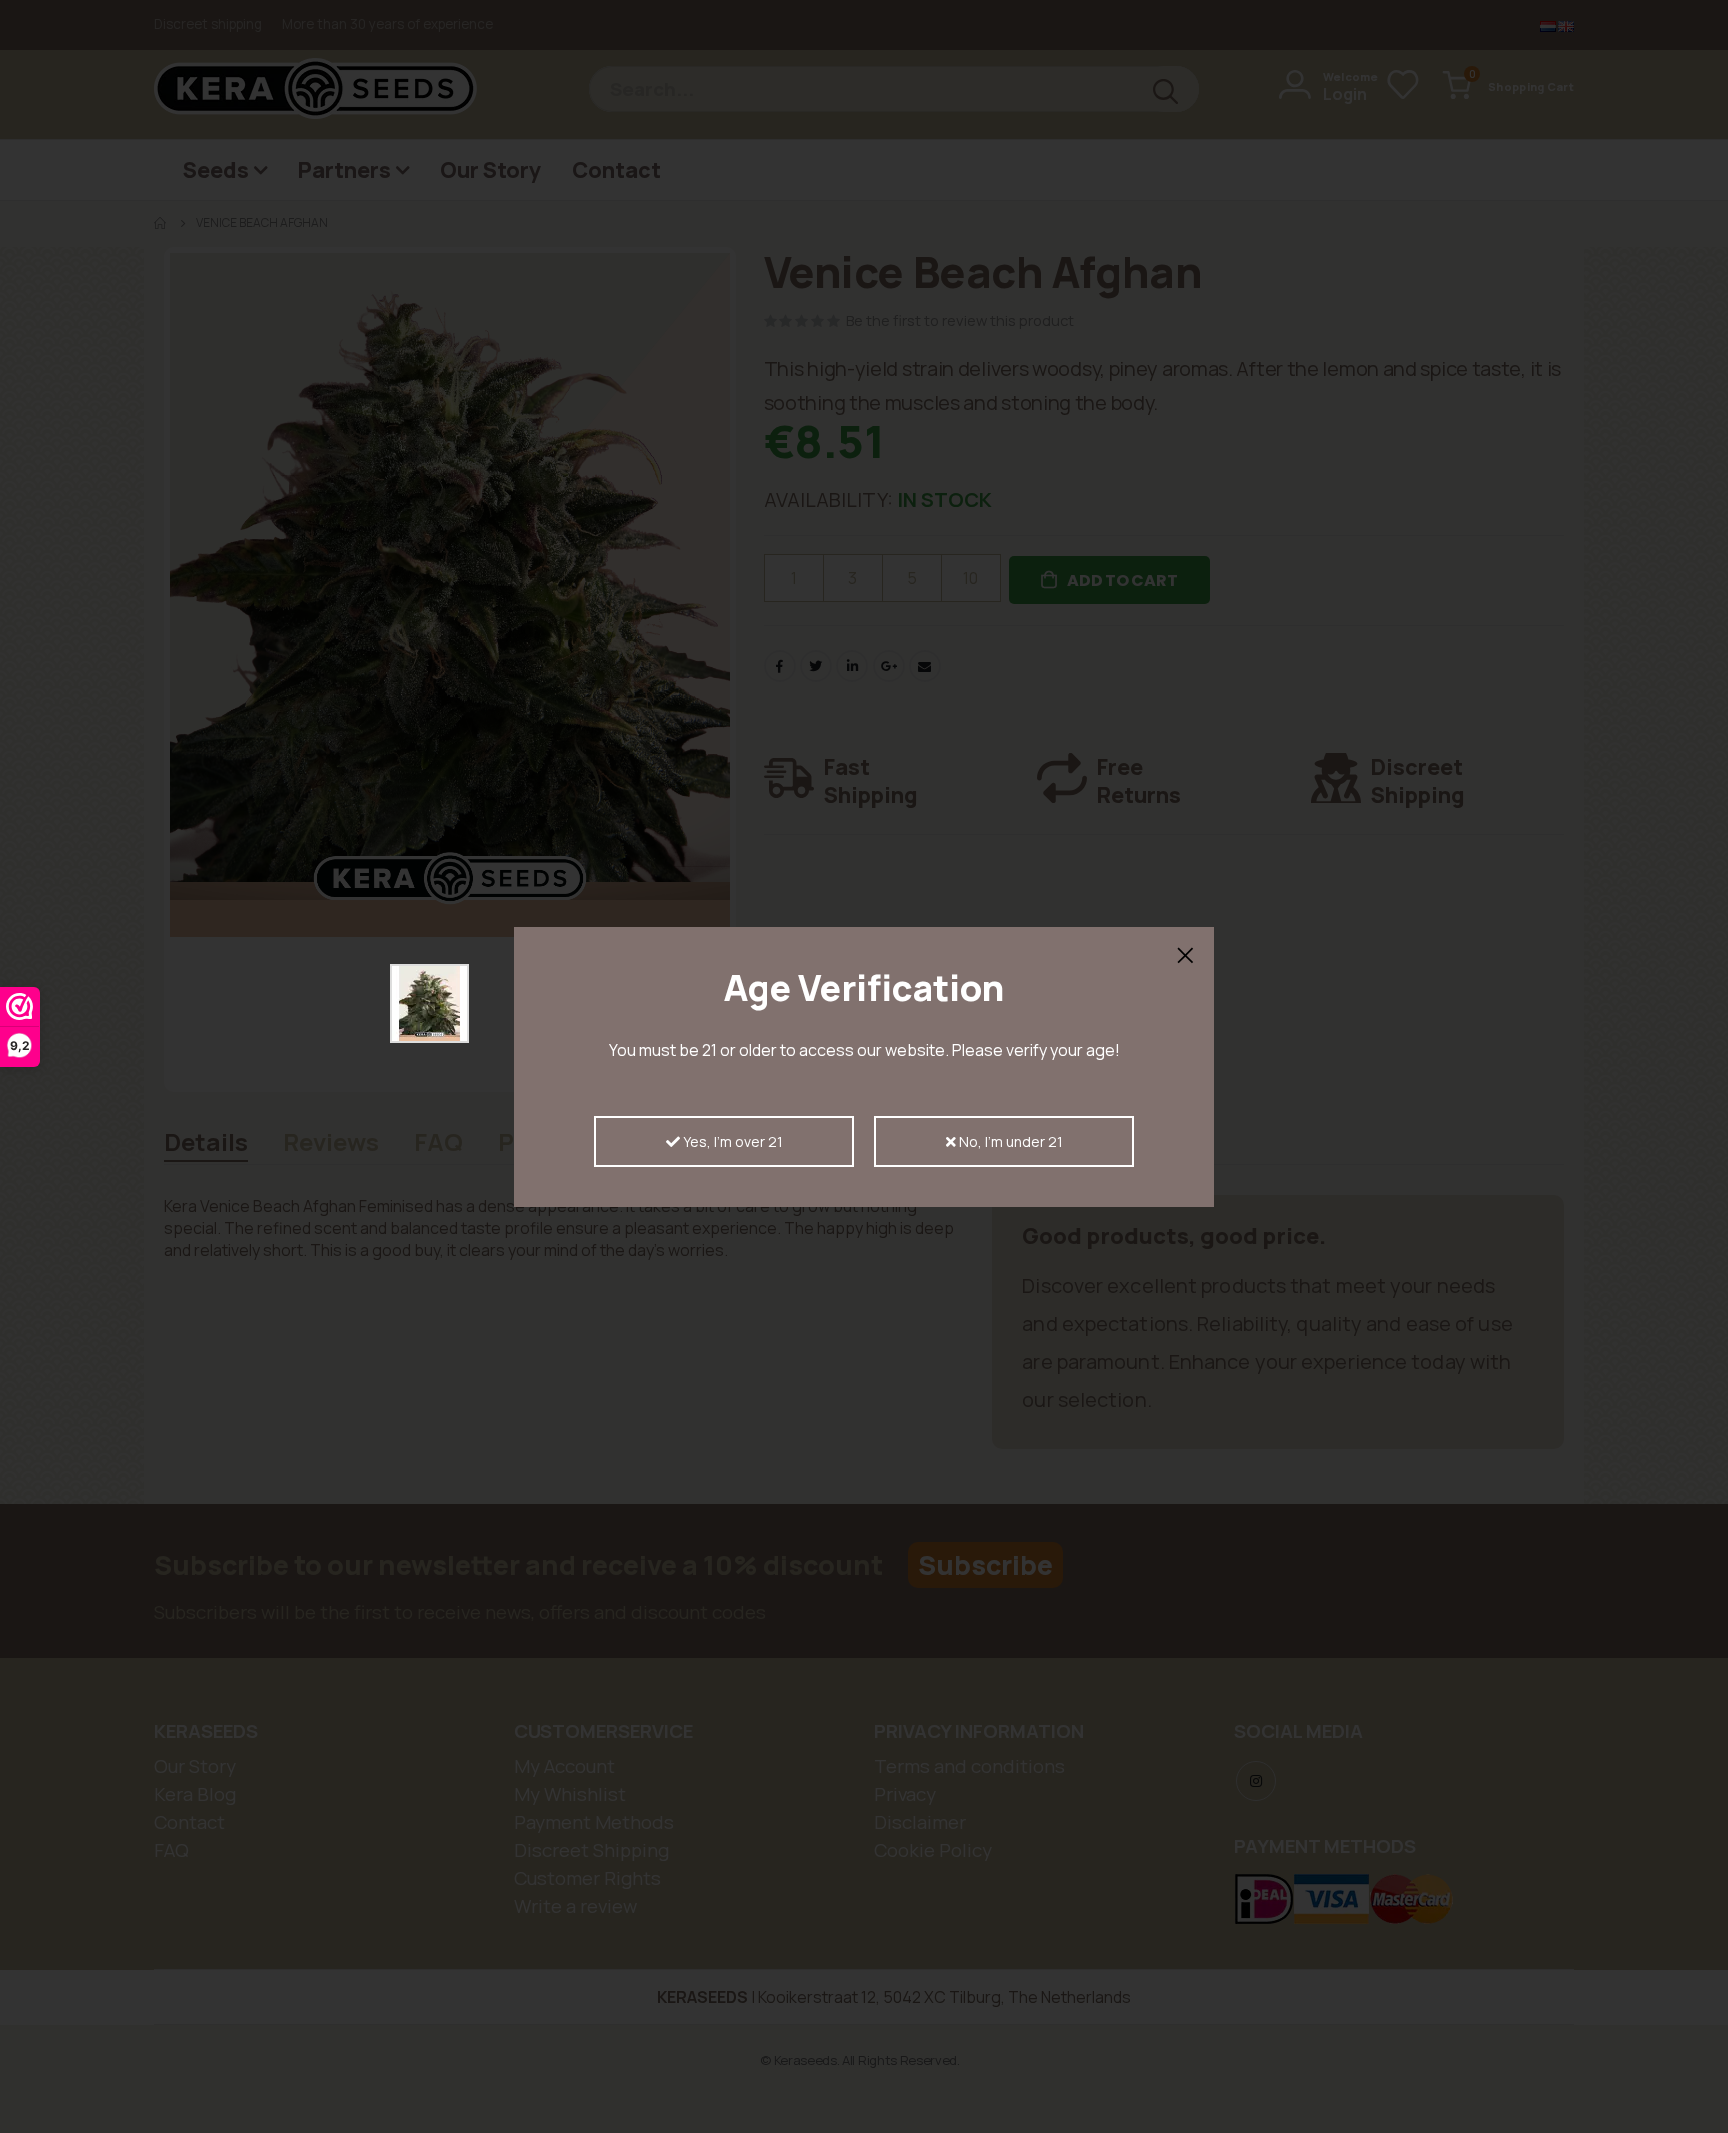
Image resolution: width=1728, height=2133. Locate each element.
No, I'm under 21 (1009, 1141)
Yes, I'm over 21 (731, 1141)
